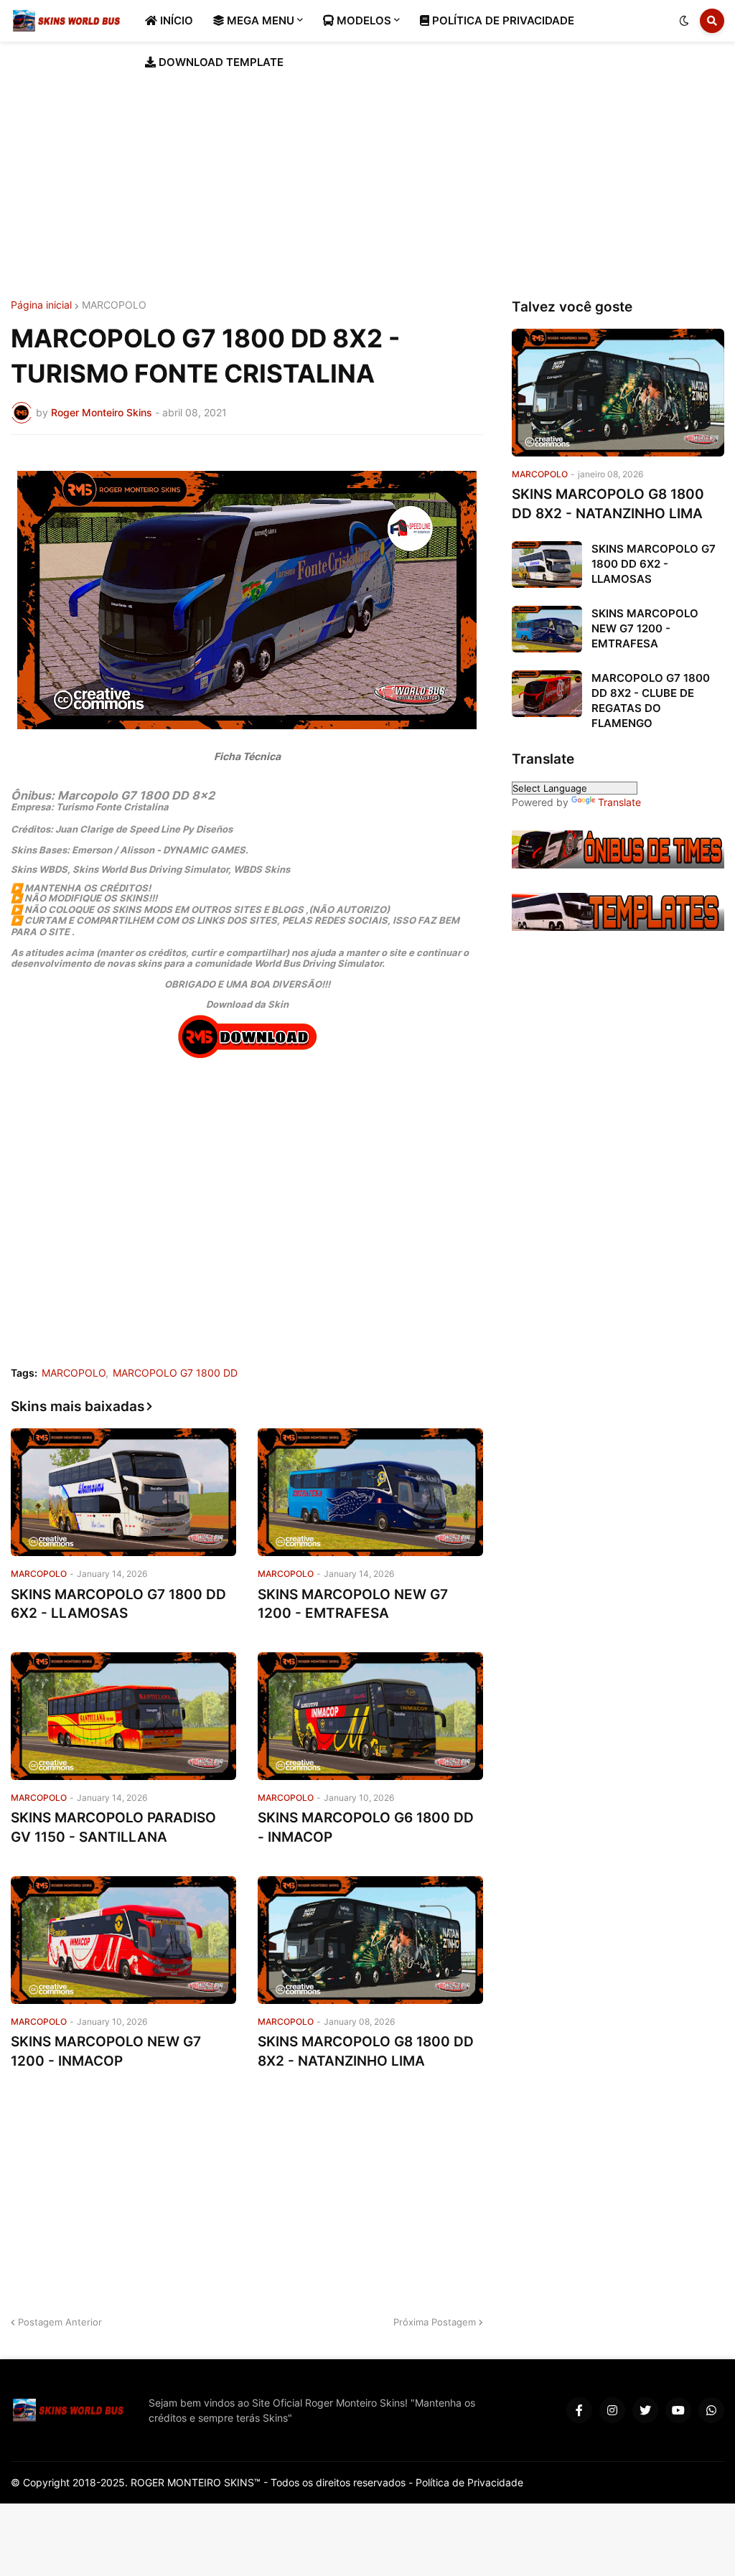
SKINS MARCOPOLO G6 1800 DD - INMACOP (366, 1827)
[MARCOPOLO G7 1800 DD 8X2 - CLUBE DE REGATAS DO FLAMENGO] (547, 694)
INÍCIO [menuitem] (175, 20)
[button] (684, 21)
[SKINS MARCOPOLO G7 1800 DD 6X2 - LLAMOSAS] (123, 1492)
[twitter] (645, 2410)
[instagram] (612, 2410)
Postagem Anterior (60, 2322)
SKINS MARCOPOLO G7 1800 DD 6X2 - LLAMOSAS (118, 1604)
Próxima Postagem (435, 2322)
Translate (619, 802)
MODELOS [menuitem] (362, 20)
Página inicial (41, 305)
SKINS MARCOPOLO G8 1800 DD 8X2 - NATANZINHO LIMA (366, 2051)
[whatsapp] (711, 2410)
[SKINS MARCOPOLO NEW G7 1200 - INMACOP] (123, 1940)
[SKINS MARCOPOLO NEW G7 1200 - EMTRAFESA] (370, 1492)
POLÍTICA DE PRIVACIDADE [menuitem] (502, 20)
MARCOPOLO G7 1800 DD (175, 1373)
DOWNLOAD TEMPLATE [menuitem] (220, 62)
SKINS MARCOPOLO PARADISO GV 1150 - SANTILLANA (113, 1827)
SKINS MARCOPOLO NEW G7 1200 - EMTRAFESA (353, 1604)
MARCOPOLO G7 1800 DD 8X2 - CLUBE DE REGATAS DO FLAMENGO (651, 701)
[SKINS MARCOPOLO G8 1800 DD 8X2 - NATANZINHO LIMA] (370, 1940)
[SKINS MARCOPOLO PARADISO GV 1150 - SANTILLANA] (123, 1716)
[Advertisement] (367, 171)
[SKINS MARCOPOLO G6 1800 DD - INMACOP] (370, 1716)
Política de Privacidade (469, 2482)
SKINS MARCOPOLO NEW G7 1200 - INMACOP (106, 2051)
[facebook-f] (579, 2410)
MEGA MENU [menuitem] (259, 20)
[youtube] (678, 2410)
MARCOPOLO (114, 305)
